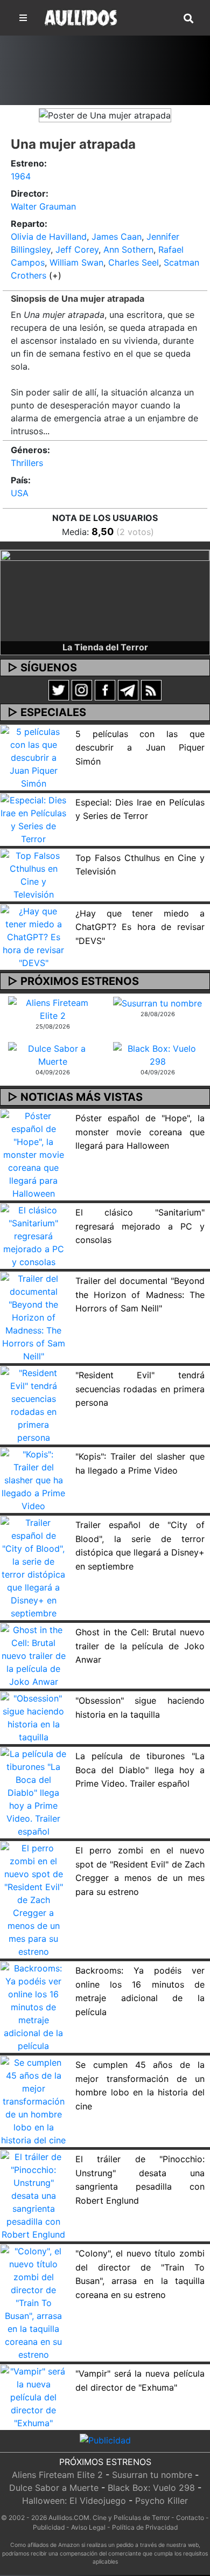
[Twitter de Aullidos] (59, 689)
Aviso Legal (88, 2527)
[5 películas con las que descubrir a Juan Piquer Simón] (34, 756)
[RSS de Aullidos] (151, 689)
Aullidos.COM (69, 2518)
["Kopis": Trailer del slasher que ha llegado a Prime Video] (34, 1480)
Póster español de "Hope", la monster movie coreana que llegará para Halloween (140, 1132)
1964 (21, 176)
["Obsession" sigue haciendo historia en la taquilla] (34, 1717)
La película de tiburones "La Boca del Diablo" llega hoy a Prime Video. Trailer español (140, 1770)
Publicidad (49, 2527)
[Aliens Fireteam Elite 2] (52, 1008)
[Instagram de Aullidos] (82, 689)
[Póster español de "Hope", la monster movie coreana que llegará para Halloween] (34, 1154)
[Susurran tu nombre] (157, 1003)
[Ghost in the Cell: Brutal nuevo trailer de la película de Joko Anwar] (34, 1655)
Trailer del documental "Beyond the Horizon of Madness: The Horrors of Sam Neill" (140, 1294)
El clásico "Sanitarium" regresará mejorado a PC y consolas (140, 1226)
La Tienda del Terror (105, 647)
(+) (55, 275)
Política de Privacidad (145, 2527)
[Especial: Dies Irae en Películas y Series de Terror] (34, 818)
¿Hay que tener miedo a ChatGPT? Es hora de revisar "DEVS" (140, 927)
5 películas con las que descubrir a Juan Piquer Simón (140, 748)
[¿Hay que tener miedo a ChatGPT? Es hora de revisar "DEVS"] (34, 936)
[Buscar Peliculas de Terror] (188, 19)
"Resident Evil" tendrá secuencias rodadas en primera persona (140, 1389)
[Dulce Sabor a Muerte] (52, 1054)
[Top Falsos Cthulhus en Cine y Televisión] (34, 874)
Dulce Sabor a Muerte (54, 2488)
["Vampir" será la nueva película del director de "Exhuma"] (34, 2397)
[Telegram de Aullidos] (128, 689)
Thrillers (27, 463)
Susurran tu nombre (152, 2475)
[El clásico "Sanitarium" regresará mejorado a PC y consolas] (34, 1235)
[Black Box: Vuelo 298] (157, 1054)
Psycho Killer (162, 2501)
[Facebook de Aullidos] (105, 689)
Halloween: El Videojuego (74, 2501)
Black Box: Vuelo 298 (151, 2488)
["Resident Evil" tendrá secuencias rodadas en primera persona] (34, 1405)
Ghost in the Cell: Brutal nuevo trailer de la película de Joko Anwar (140, 1646)
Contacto (190, 2518)
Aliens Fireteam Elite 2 (57, 2475)
